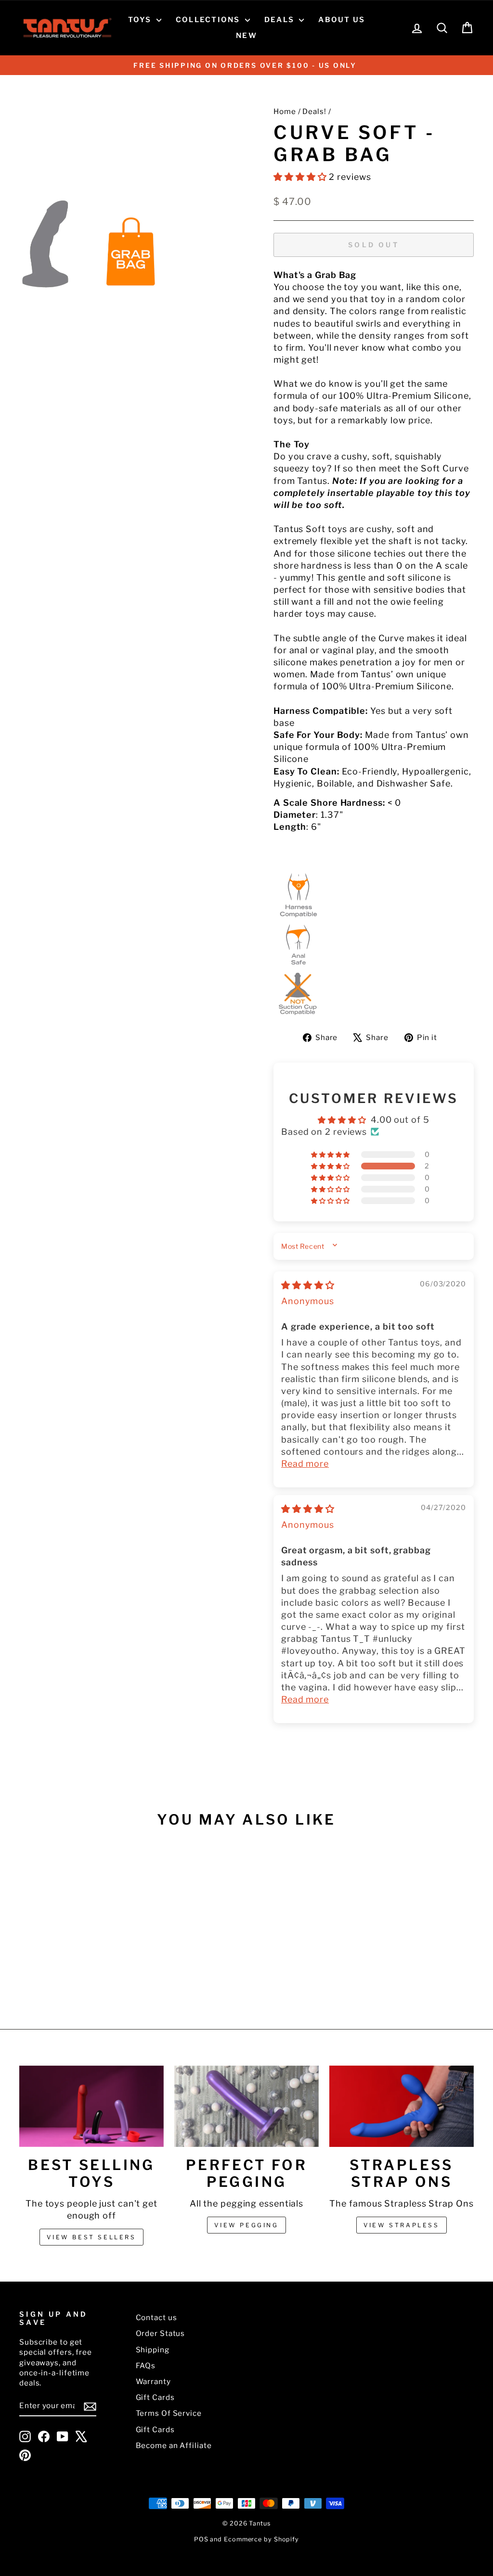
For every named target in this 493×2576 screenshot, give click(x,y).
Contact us (156, 2317)
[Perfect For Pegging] (246, 2106)
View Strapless (401, 2225)
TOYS (141, 20)
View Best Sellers (91, 2237)
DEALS (281, 20)
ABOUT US (342, 20)
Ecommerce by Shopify (261, 2539)
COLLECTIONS (209, 20)
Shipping (153, 2350)
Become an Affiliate (174, 2445)
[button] (301, 177)
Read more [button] (305, 1464)
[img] (308, 1285)
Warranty (153, 2381)
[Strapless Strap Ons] (402, 2106)
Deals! (314, 111)
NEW (246, 36)
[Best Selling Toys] (91, 2106)
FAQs (146, 2366)
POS (201, 2539)
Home (285, 111)
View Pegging (246, 2225)
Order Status (161, 2333)
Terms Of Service (169, 2413)
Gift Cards (155, 2397)
